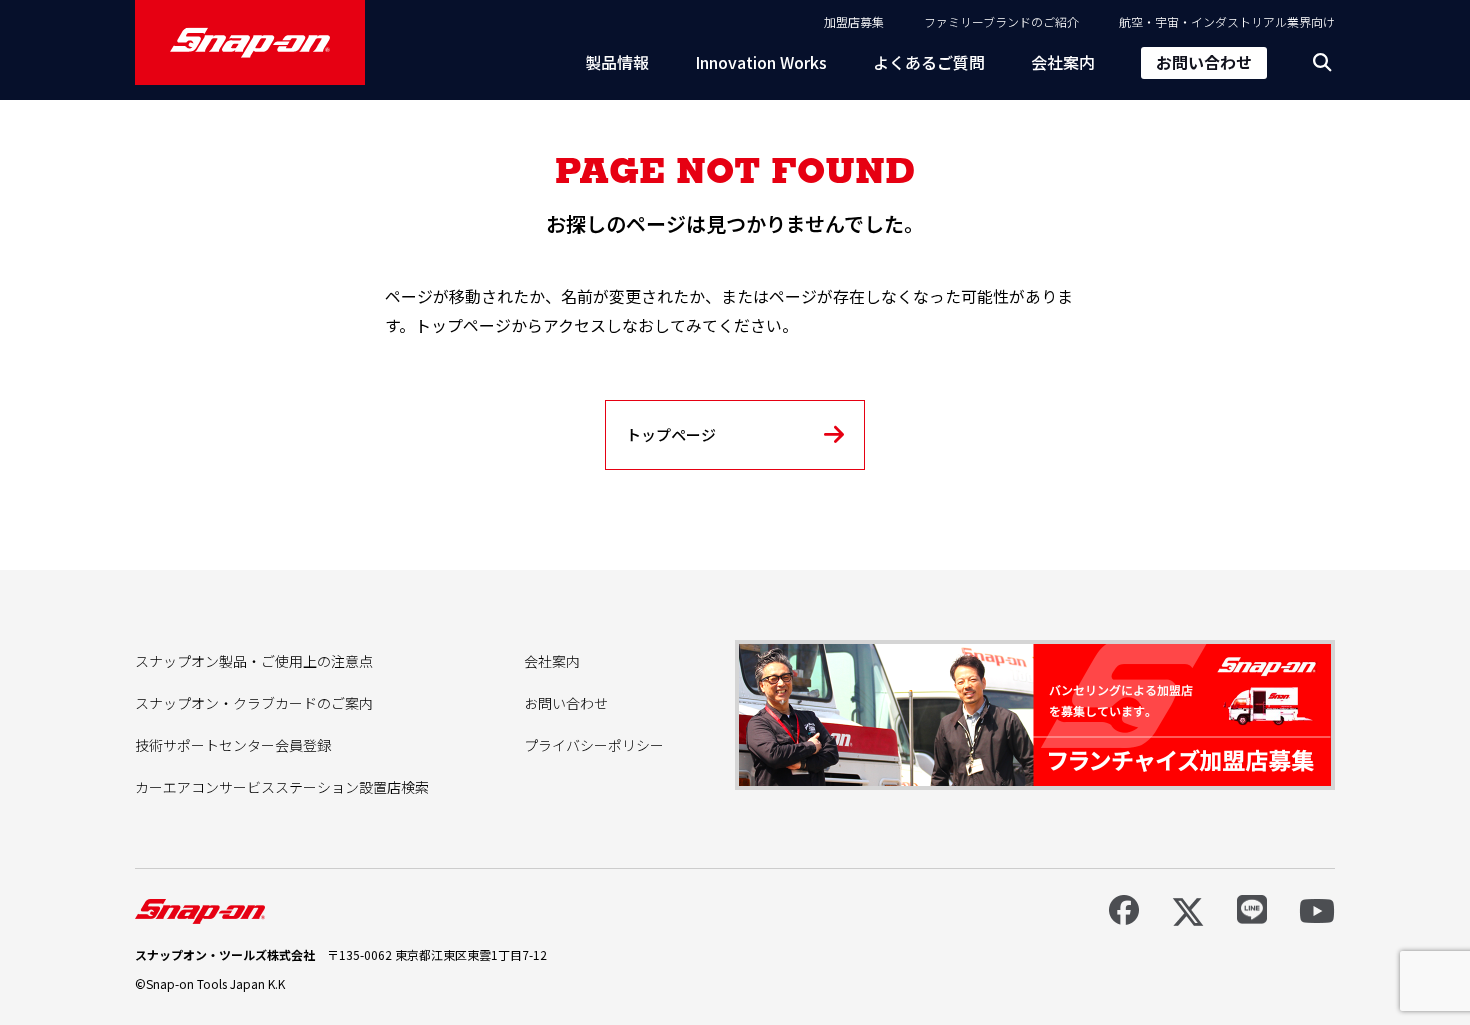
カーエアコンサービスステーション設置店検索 (282, 787)
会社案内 (1063, 62)
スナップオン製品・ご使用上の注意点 (254, 661)
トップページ (671, 434)
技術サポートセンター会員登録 (233, 745)
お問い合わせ (1204, 62)
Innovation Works (761, 62)
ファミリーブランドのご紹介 (1001, 21)
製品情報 (617, 62)
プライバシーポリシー (594, 745)
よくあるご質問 (929, 62)
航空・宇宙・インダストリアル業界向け (1227, 21)
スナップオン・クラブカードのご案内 (254, 703)
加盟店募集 (854, 21)
